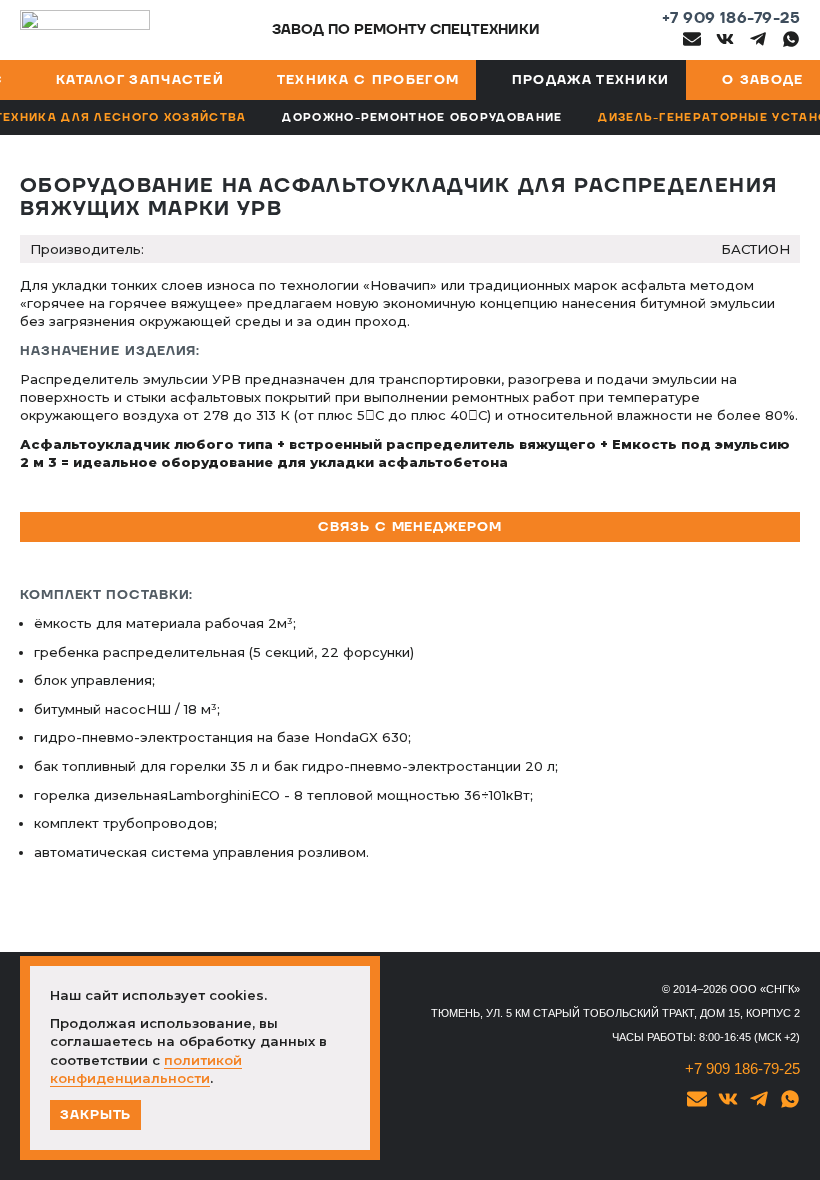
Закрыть (95, 1115)
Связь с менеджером (409, 527)
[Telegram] (758, 39)
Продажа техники (591, 80)
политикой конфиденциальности (146, 1069)
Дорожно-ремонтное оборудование (422, 117)
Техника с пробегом (368, 80)
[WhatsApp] (791, 39)
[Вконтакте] (725, 39)
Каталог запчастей (140, 80)
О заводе (762, 80)
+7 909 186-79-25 (731, 18)
